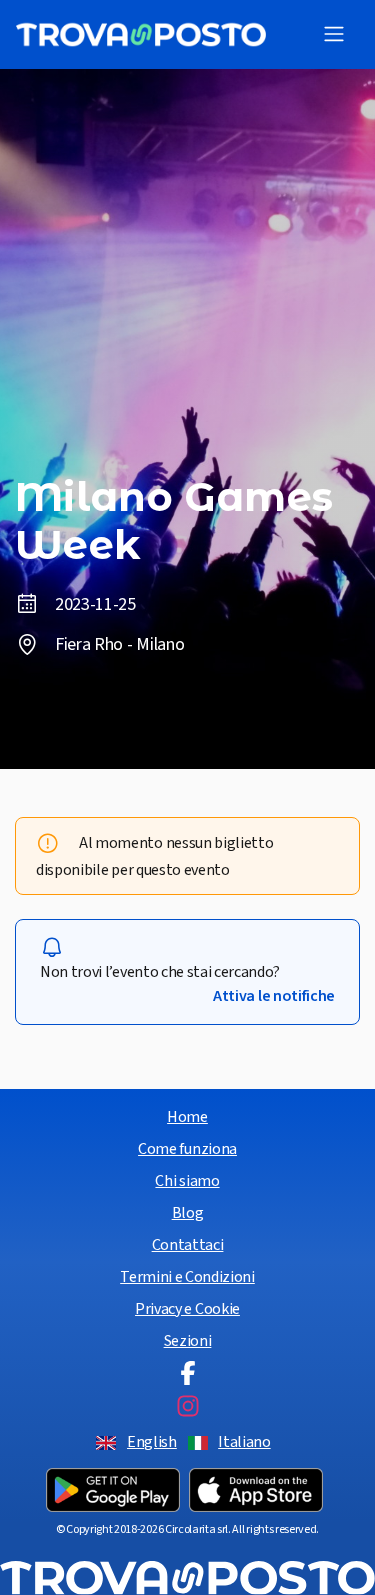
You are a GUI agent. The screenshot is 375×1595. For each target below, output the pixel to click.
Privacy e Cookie (187, 1309)
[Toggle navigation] (334, 34)
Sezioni (188, 1341)
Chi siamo (187, 1181)
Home (187, 1117)
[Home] (141, 34)
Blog (188, 1213)
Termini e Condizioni (187, 1277)
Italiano (244, 1442)
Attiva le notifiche (274, 996)
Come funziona (187, 1149)
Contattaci (188, 1245)
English (152, 1442)
